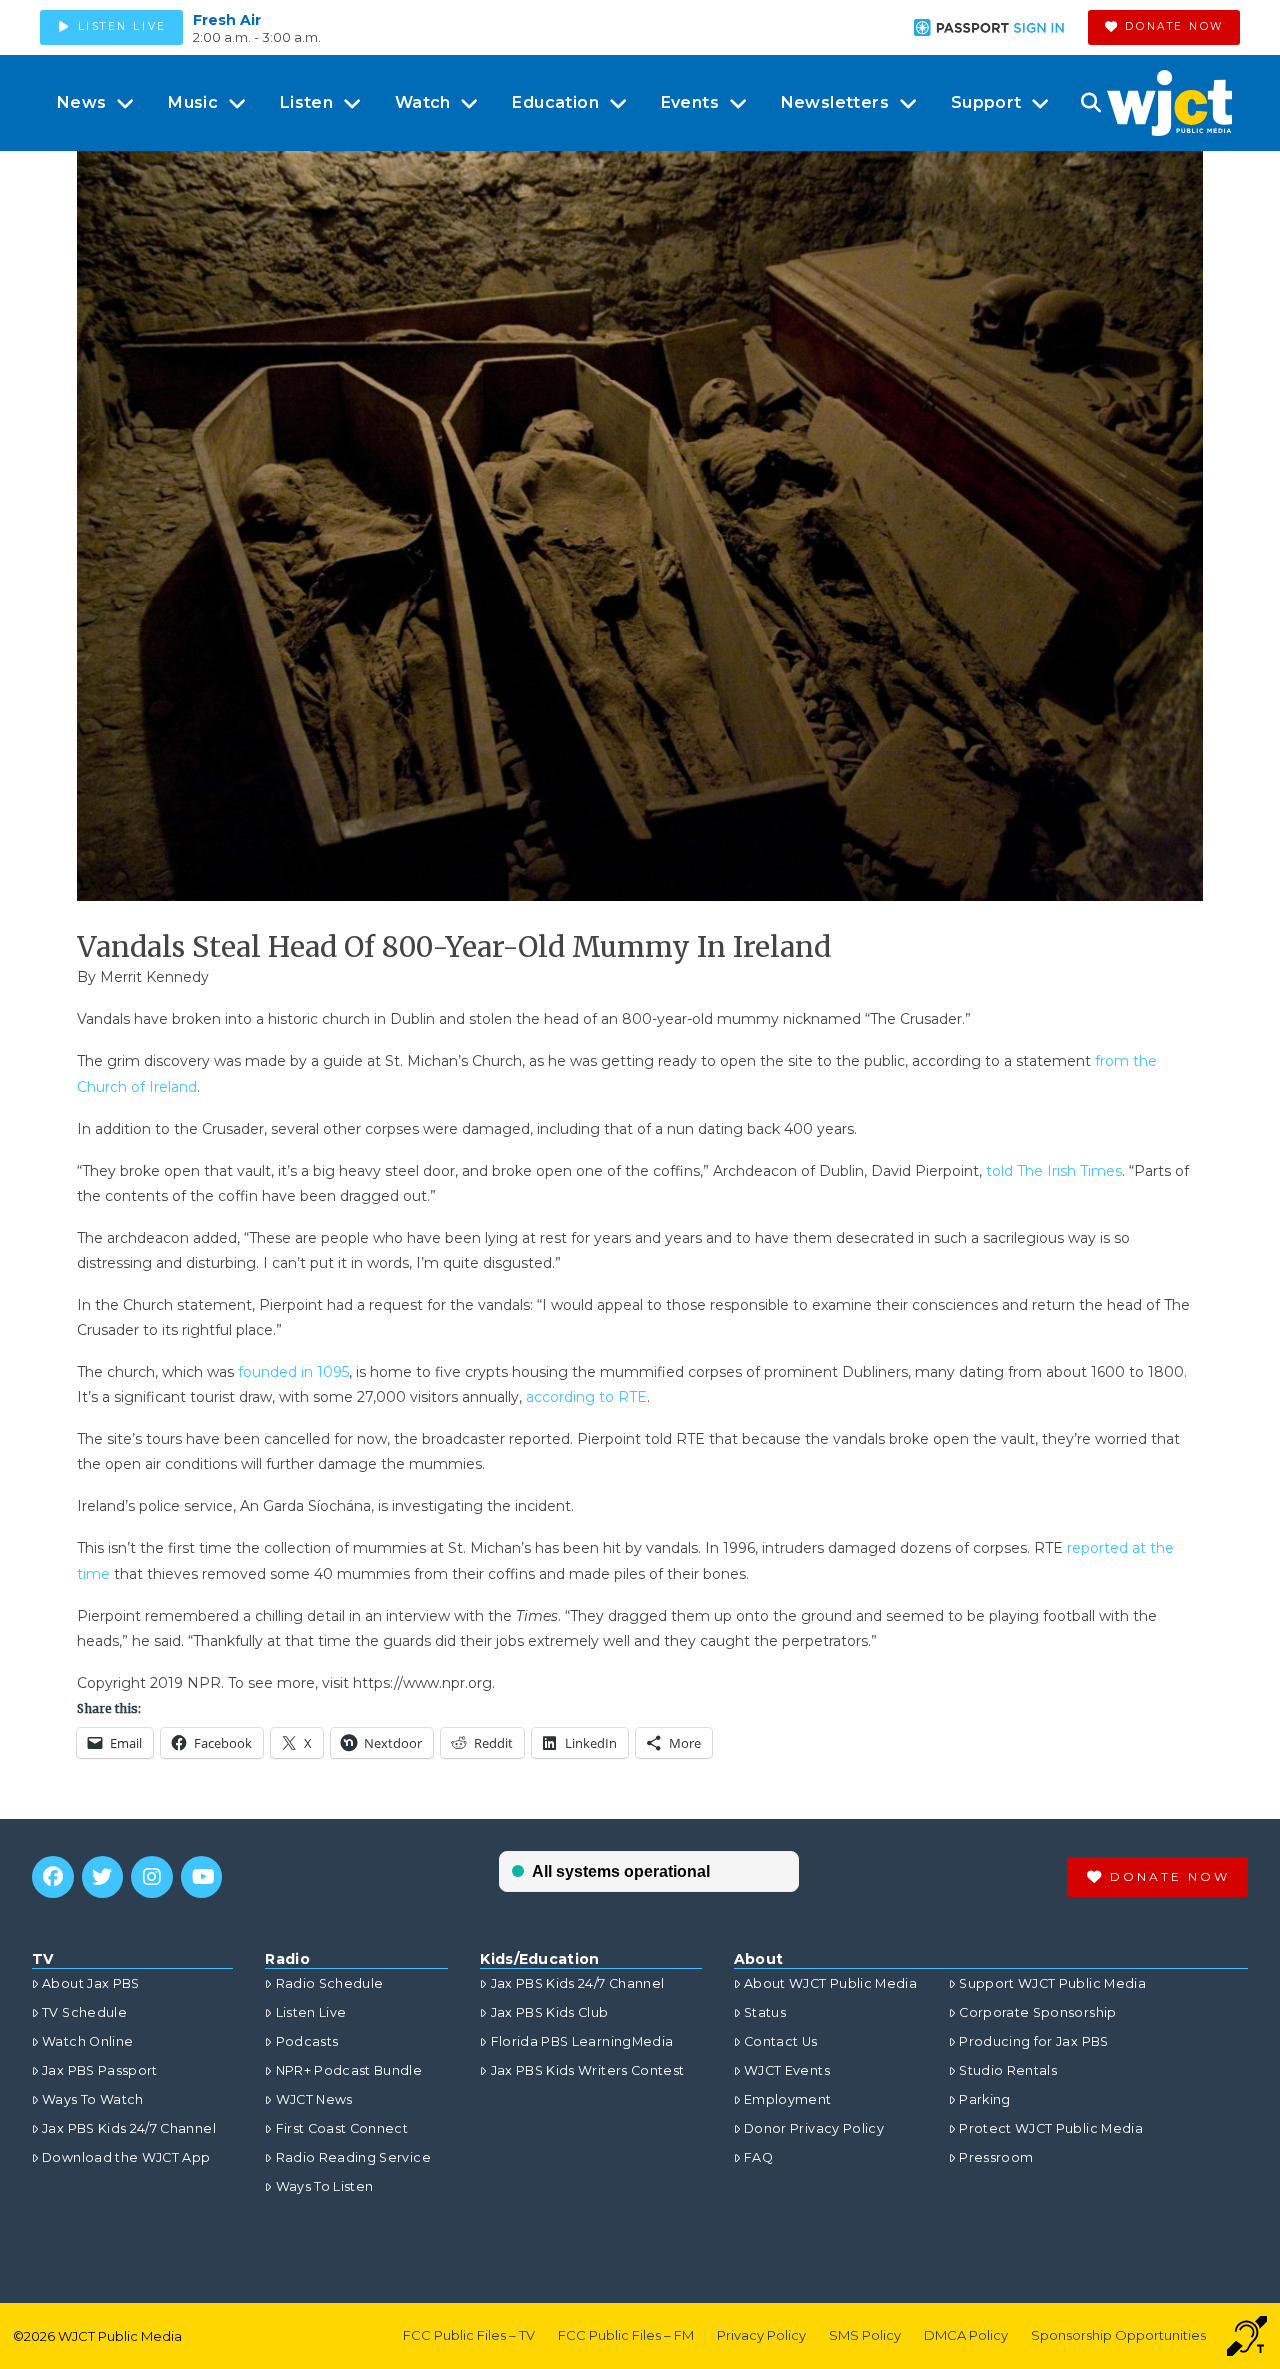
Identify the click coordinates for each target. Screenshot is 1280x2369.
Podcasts (307, 2041)
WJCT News (314, 2099)
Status (765, 2012)
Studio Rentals (1008, 2070)
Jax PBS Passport (100, 2070)
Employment (788, 2099)
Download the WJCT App (126, 2157)
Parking (984, 2099)
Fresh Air (227, 20)
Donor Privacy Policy (814, 2128)
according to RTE (586, 1397)
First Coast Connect (342, 2128)
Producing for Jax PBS (1033, 2041)
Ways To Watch (93, 2099)
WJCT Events (787, 2070)
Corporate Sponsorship (1037, 2012)
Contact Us (781, 2041)
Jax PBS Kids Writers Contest (587, 2070)
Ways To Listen (324, 2186)
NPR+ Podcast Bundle (349, 2070)
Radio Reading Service (353, 2157)
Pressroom (996, 2157)
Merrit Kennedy (154, 977)
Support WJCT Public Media (1052, 1983)
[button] (1090, 103)
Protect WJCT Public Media (1051, 2128)
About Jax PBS (91, 1983)
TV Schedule (84, 2012)
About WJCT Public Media (830, 1983)
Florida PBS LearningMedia (582, 2041)
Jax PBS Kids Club (549, 2012)
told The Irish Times (1054, 1171)
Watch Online (87, 2041)
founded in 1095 (293, 1372)
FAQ (758, 2157)
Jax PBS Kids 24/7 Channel (129, 2128)
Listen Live (311, 2012)
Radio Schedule (329, 1983)
